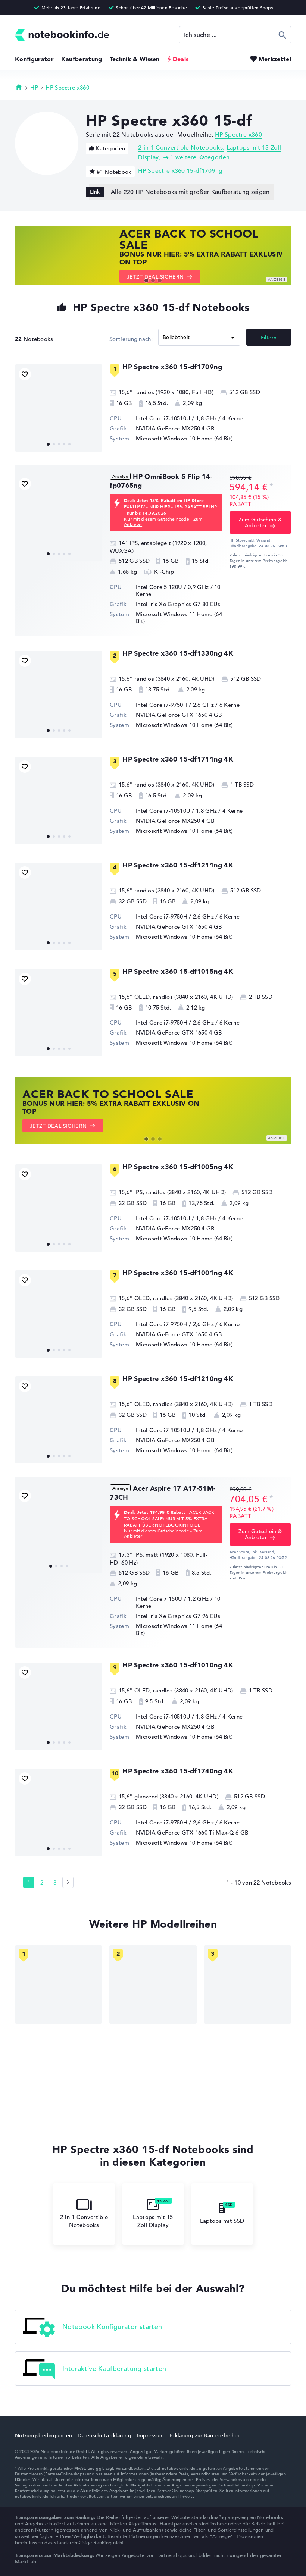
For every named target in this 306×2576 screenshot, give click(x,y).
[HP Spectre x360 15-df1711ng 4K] (59, 800)
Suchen (283, 35)
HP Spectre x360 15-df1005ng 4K (178, 1167)
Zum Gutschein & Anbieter (260, 523)
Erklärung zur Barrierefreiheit (205, 2435)
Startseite (19, 87)
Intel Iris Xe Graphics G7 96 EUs (178, 1616)
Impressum (151, 2435)
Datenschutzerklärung (104, 2435)
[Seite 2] (68, 1882)
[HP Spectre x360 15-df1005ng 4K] (59, 1208)
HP (34, 87)
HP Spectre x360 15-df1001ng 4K (178, 1273)
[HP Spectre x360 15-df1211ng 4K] (59, 906)
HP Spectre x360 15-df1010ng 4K (178, 1665)
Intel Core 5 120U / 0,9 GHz (172, 587)
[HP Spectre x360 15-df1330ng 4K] (59, 694)
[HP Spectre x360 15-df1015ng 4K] (59, 1013)
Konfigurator (34, 59)
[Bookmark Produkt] (25, 374)
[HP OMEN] (248, 1984)
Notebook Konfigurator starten (112, 2326)
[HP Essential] (153, 1984)
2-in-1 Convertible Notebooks (180, 148)
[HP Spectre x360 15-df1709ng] (59, 408)
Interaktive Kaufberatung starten (114, 2368)
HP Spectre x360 (67, 87)
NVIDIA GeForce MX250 (168, 428)
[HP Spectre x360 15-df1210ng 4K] (59, 1420)
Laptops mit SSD (222, 2221)
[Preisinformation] (271, 487)
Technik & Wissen (135, 59)
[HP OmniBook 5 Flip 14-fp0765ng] (59, 518)
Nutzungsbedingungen (43, 2435)
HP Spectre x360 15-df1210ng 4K (178, 1379)
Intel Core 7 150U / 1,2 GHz (172, 1599)
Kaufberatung (82, 59)
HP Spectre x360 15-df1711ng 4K (178, 759)
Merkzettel (275, 59)
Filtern (269, 338)
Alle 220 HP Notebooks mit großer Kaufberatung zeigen (190, 192)
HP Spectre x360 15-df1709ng (180, 171)
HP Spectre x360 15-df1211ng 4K (178, 865)
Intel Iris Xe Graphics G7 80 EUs (178, 604)
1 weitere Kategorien (200, 157)
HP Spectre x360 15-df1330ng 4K (178, 653)
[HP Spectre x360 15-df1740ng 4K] (59, 1812)
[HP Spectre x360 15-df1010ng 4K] (59, 1706)
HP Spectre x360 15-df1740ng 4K (178, 1771)
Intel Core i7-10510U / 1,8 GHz (176, 418)
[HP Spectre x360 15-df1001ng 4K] (59, 1314)
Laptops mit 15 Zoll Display (153, 2221)
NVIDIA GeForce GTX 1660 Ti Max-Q (185, 1833)
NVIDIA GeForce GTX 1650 (172, 715)
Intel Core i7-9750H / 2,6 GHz (175, 705)
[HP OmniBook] (58, 1984)
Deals (181, 59)
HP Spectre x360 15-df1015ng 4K (178, 971)
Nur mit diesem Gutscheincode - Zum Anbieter (163, 521)
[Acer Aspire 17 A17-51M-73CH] (59, 1529)
